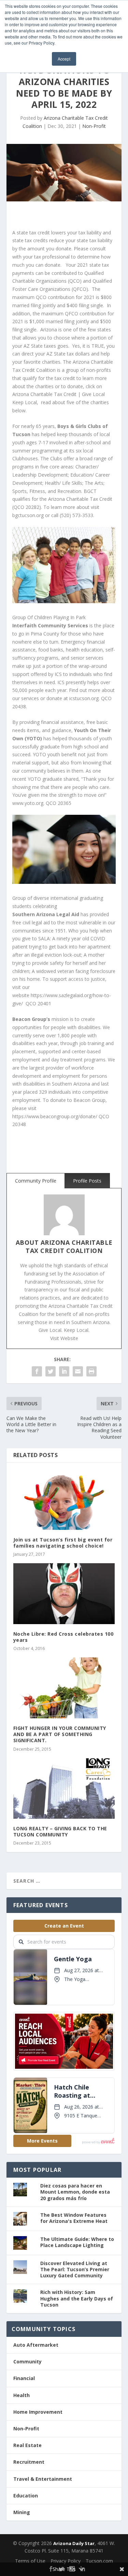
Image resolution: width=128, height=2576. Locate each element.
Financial (24, 2378)
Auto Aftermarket (36, 2345)
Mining (22, 2512)
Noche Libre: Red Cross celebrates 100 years (63, 1637)
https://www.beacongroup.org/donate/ (55, 1116)
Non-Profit (94, 126)
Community (27, 2362)
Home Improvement (38, 2412)
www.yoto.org (28, 803)
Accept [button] (64, 59)
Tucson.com (99, 2561)
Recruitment (29, 2462)
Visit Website (64, 1338)
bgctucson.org (28, 515)
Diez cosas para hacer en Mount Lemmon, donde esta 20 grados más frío (75, 2192)
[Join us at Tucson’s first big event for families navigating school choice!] (64, 1500)
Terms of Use (30, 2561)
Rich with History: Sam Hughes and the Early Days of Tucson (77, 2298)
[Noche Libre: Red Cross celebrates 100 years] (64, 1594)
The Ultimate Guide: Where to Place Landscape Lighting (77, 2242)
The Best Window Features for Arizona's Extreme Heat (74, 2218)
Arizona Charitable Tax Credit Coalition (69, 1246)
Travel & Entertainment (43, 2479)
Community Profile (36, 1181)
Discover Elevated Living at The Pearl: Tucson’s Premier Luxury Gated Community (75, 2269)
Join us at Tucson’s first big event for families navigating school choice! (63, 1543)
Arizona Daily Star (74, 2543)
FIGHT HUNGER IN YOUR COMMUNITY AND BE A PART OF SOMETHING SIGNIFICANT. (60, 1734)
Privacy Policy (66, 2561)
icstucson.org (83, 698)
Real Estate (27, 2445)
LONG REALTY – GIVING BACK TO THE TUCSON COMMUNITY (60, 1831)
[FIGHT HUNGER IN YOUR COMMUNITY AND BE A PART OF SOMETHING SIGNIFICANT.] (64, 1688)
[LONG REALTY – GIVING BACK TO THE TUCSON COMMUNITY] (64, 1789)
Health (22, 2395)
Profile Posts (87, 1181)
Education (26, 2496)
